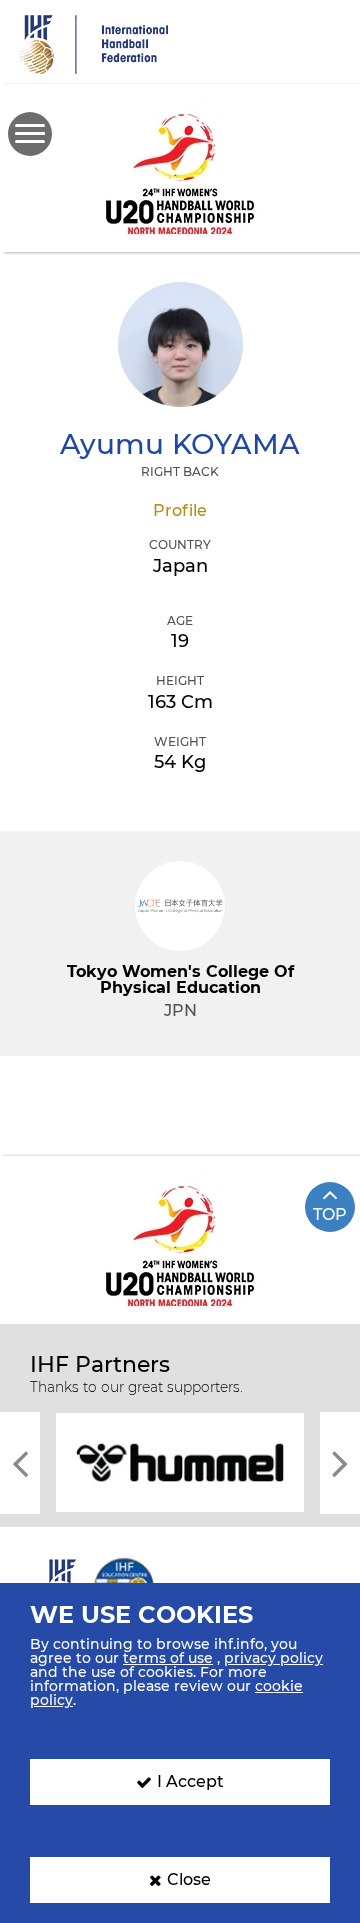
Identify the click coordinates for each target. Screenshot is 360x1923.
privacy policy (273, 1658)
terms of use (168, 1658)
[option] (180, 1461)
